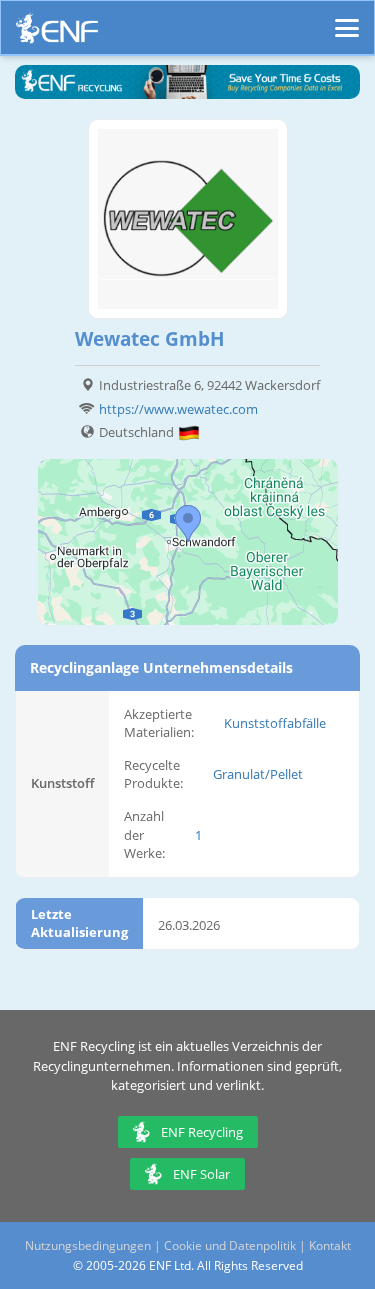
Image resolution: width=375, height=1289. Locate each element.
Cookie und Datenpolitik (230, 1245)
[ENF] (57, 33)
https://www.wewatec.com (178, 409)
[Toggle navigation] (347, 19)
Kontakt (330, 1245)
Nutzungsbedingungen (88, 1245)
